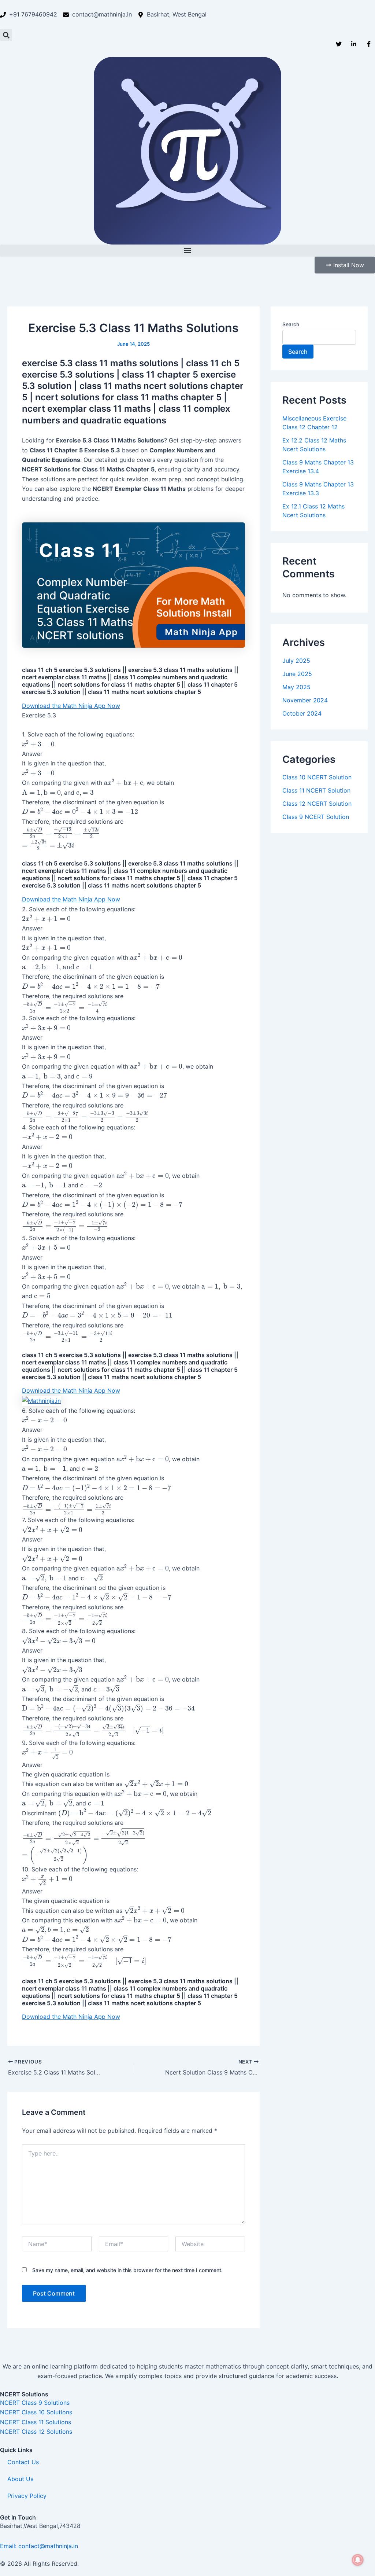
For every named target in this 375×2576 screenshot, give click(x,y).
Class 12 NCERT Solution (317, 804)
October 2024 (302, 713)
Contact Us (23, 2462)
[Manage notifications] (358, 2560)
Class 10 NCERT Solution (317, 777)
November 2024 (305, 700)
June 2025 (297, 674)
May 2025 (296, 687)
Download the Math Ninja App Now (71, 706)
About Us (20, 2479)
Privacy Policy (27, 2496)
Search (291, 324)
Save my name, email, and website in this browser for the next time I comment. (127, 2270)
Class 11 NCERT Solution (316, 790)
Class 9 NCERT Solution (316, 817)
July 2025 (296, 661)
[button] (6, 35)
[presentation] (38, 744)
